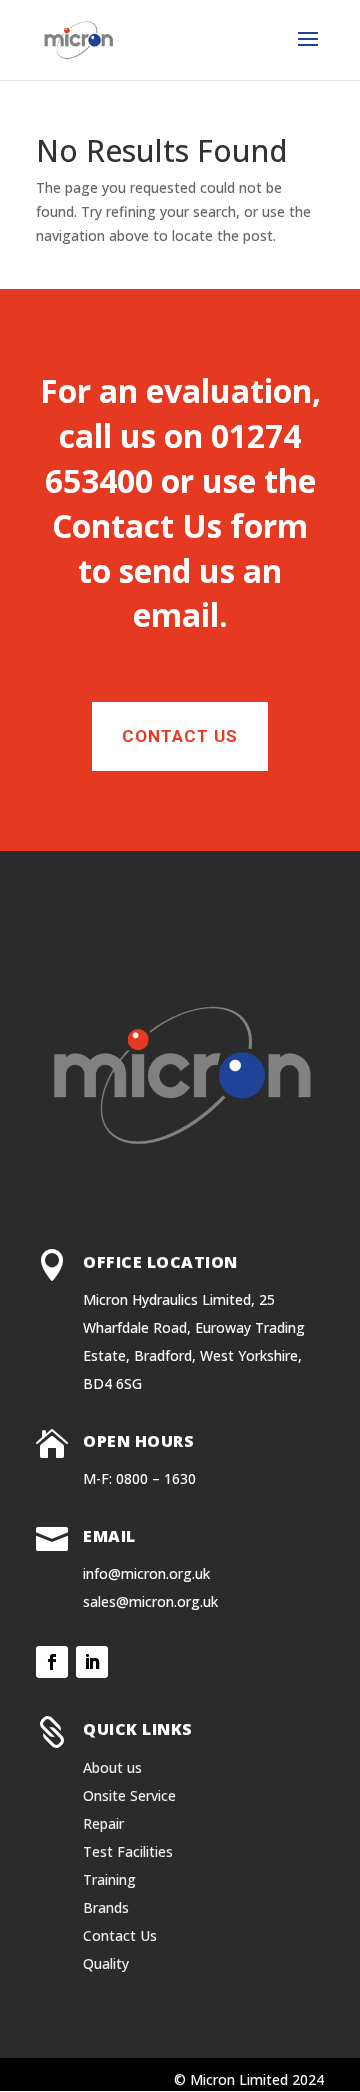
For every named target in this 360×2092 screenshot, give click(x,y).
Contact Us (137, 525)
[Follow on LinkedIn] (92, 1662)
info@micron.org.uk (146, 1573)
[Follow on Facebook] (52, 1662)
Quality (106, 1963)
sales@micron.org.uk (150, 1601)
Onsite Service (129, 1795)
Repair (103, 1823)
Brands (106, 1907)
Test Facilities (128, 1851)
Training (109, 1879)
